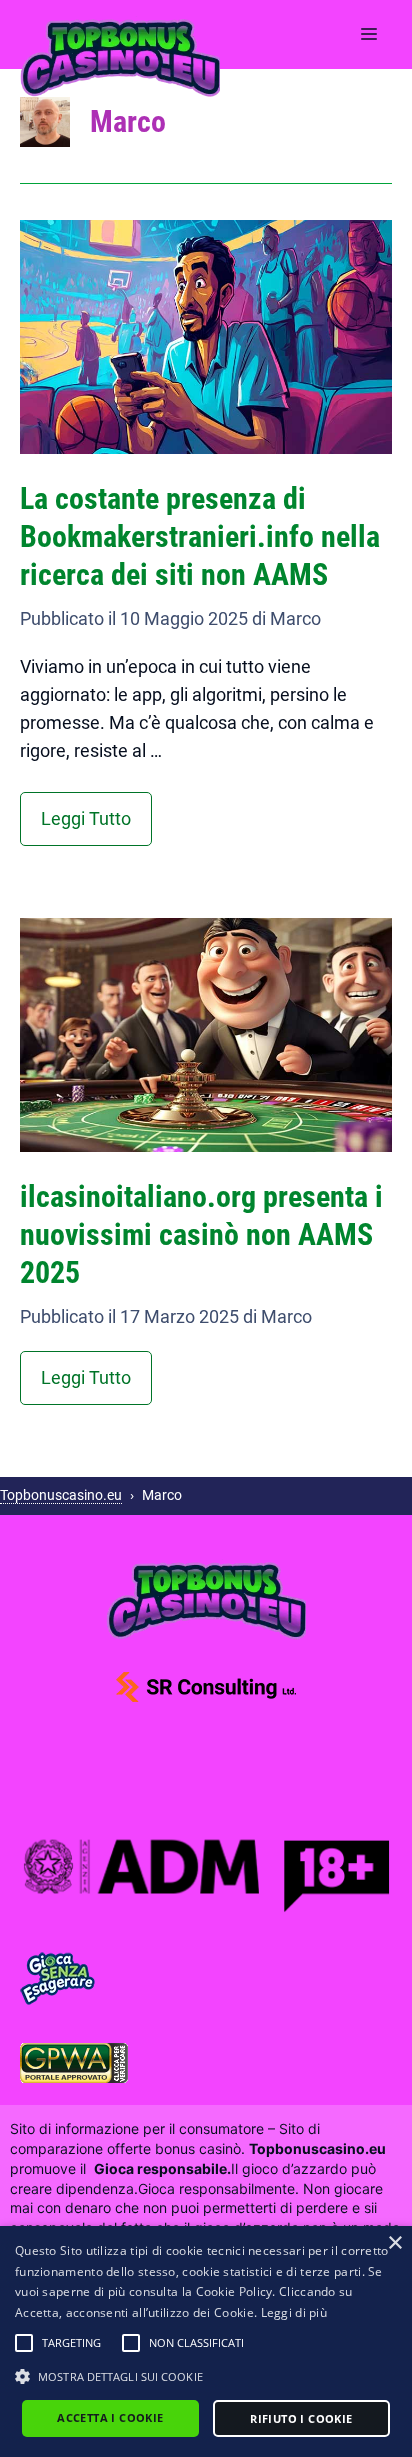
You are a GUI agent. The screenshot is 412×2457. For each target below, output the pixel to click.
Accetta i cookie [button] (110, 2417)
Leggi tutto (86, 818)
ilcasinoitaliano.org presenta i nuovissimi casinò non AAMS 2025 (201, 1234)
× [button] (394, 2243)
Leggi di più (294, 2312)
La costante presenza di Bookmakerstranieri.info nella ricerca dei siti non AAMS (200, 536)
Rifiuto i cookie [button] (301, 2418)
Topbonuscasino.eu (61, 1495)
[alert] (206, 2341)
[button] (24, 2343)
